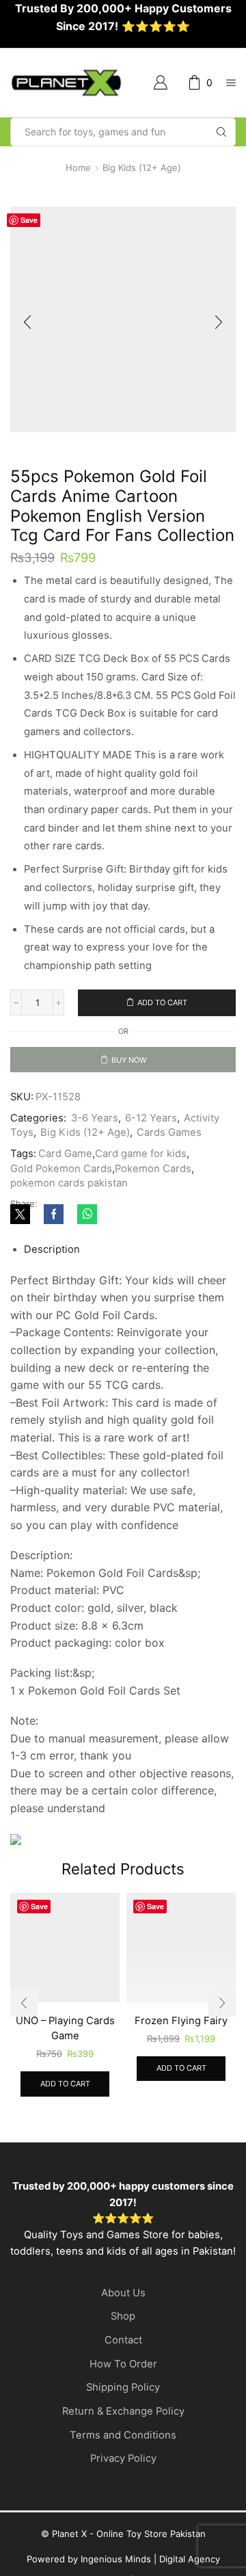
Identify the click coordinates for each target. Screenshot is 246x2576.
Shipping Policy (123, 2424)
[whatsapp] (84, 1255)
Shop (123, 2352)
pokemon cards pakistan (69, 1223)
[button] (27, 323)
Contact (123, 2376)
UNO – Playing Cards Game (63, 2064)
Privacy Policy (123, 2495)
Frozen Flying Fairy (183, 2057)
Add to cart (162, 1002)
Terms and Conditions (123, 2471)
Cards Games (169, 1172)
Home (78, 168)
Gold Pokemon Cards (61, 1208)
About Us (123, 2328)
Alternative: (35, 1085)
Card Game (65, 1193)
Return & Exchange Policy (123, 2447)
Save (29, 220)
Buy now (129, 1060)
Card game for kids (141, 1193)
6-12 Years (151, 1158)
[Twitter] (24, 1255)
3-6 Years (95, 1158)
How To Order (123, 2400)
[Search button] (221, 132)
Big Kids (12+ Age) (142, 168)
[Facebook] (54, 1255)
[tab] (52, 1289)
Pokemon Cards (153, 1208)
